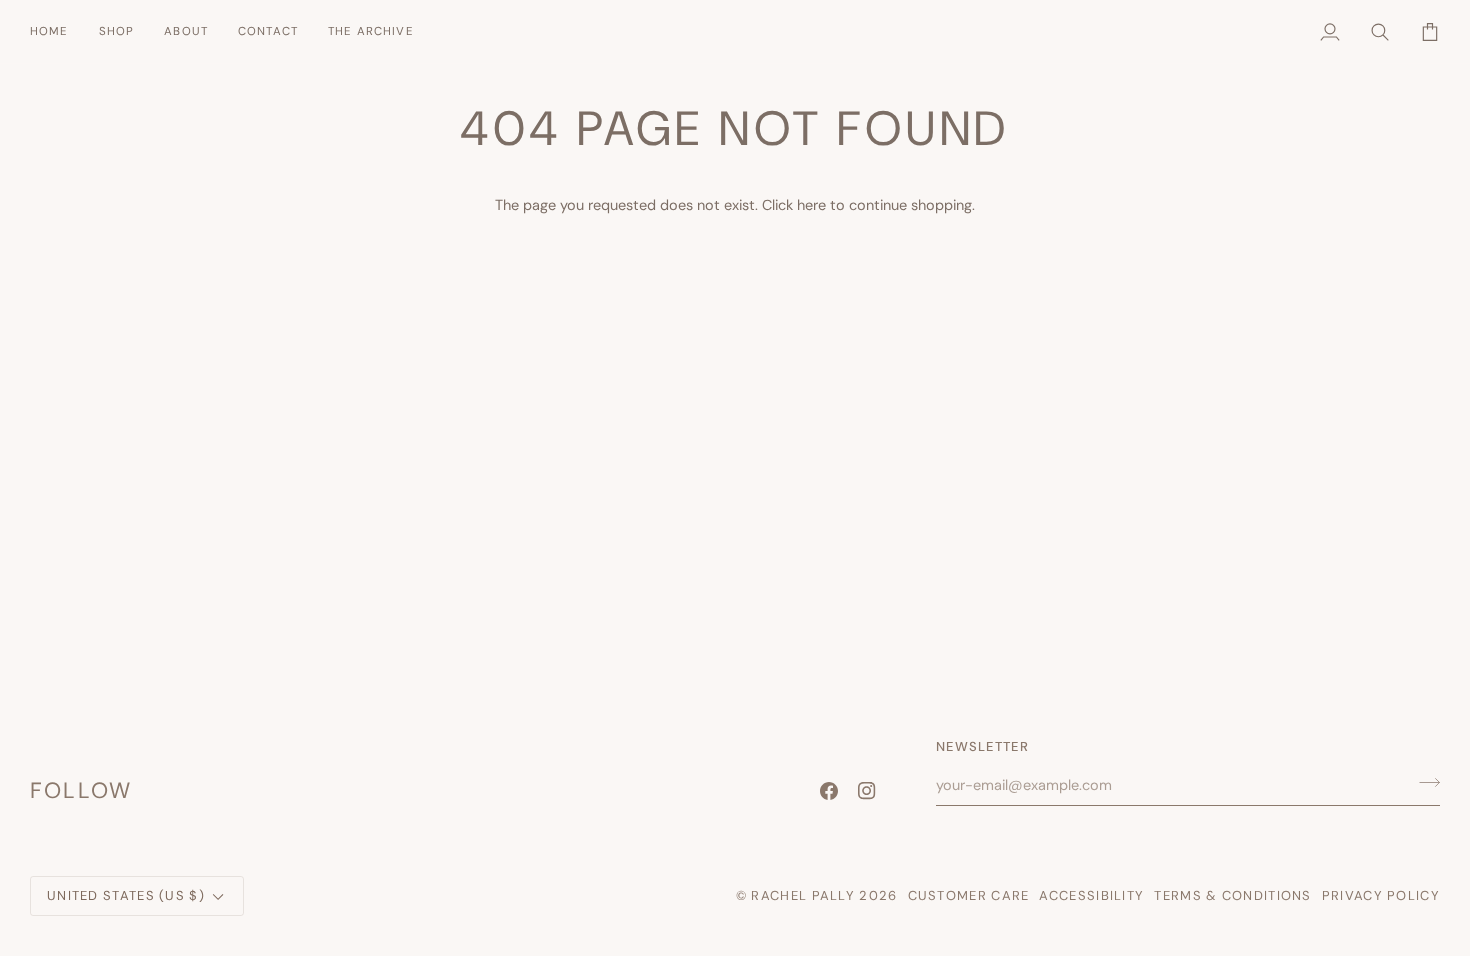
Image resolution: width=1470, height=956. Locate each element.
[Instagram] (867, 791)
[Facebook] (829, 791)
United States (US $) (126, 895)
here (811, 205)
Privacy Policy (1381, 895)
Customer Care (969, 895)
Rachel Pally (803, 895)
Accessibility (1091, 895)
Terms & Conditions (1232, 895)
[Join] (1423, 782)
